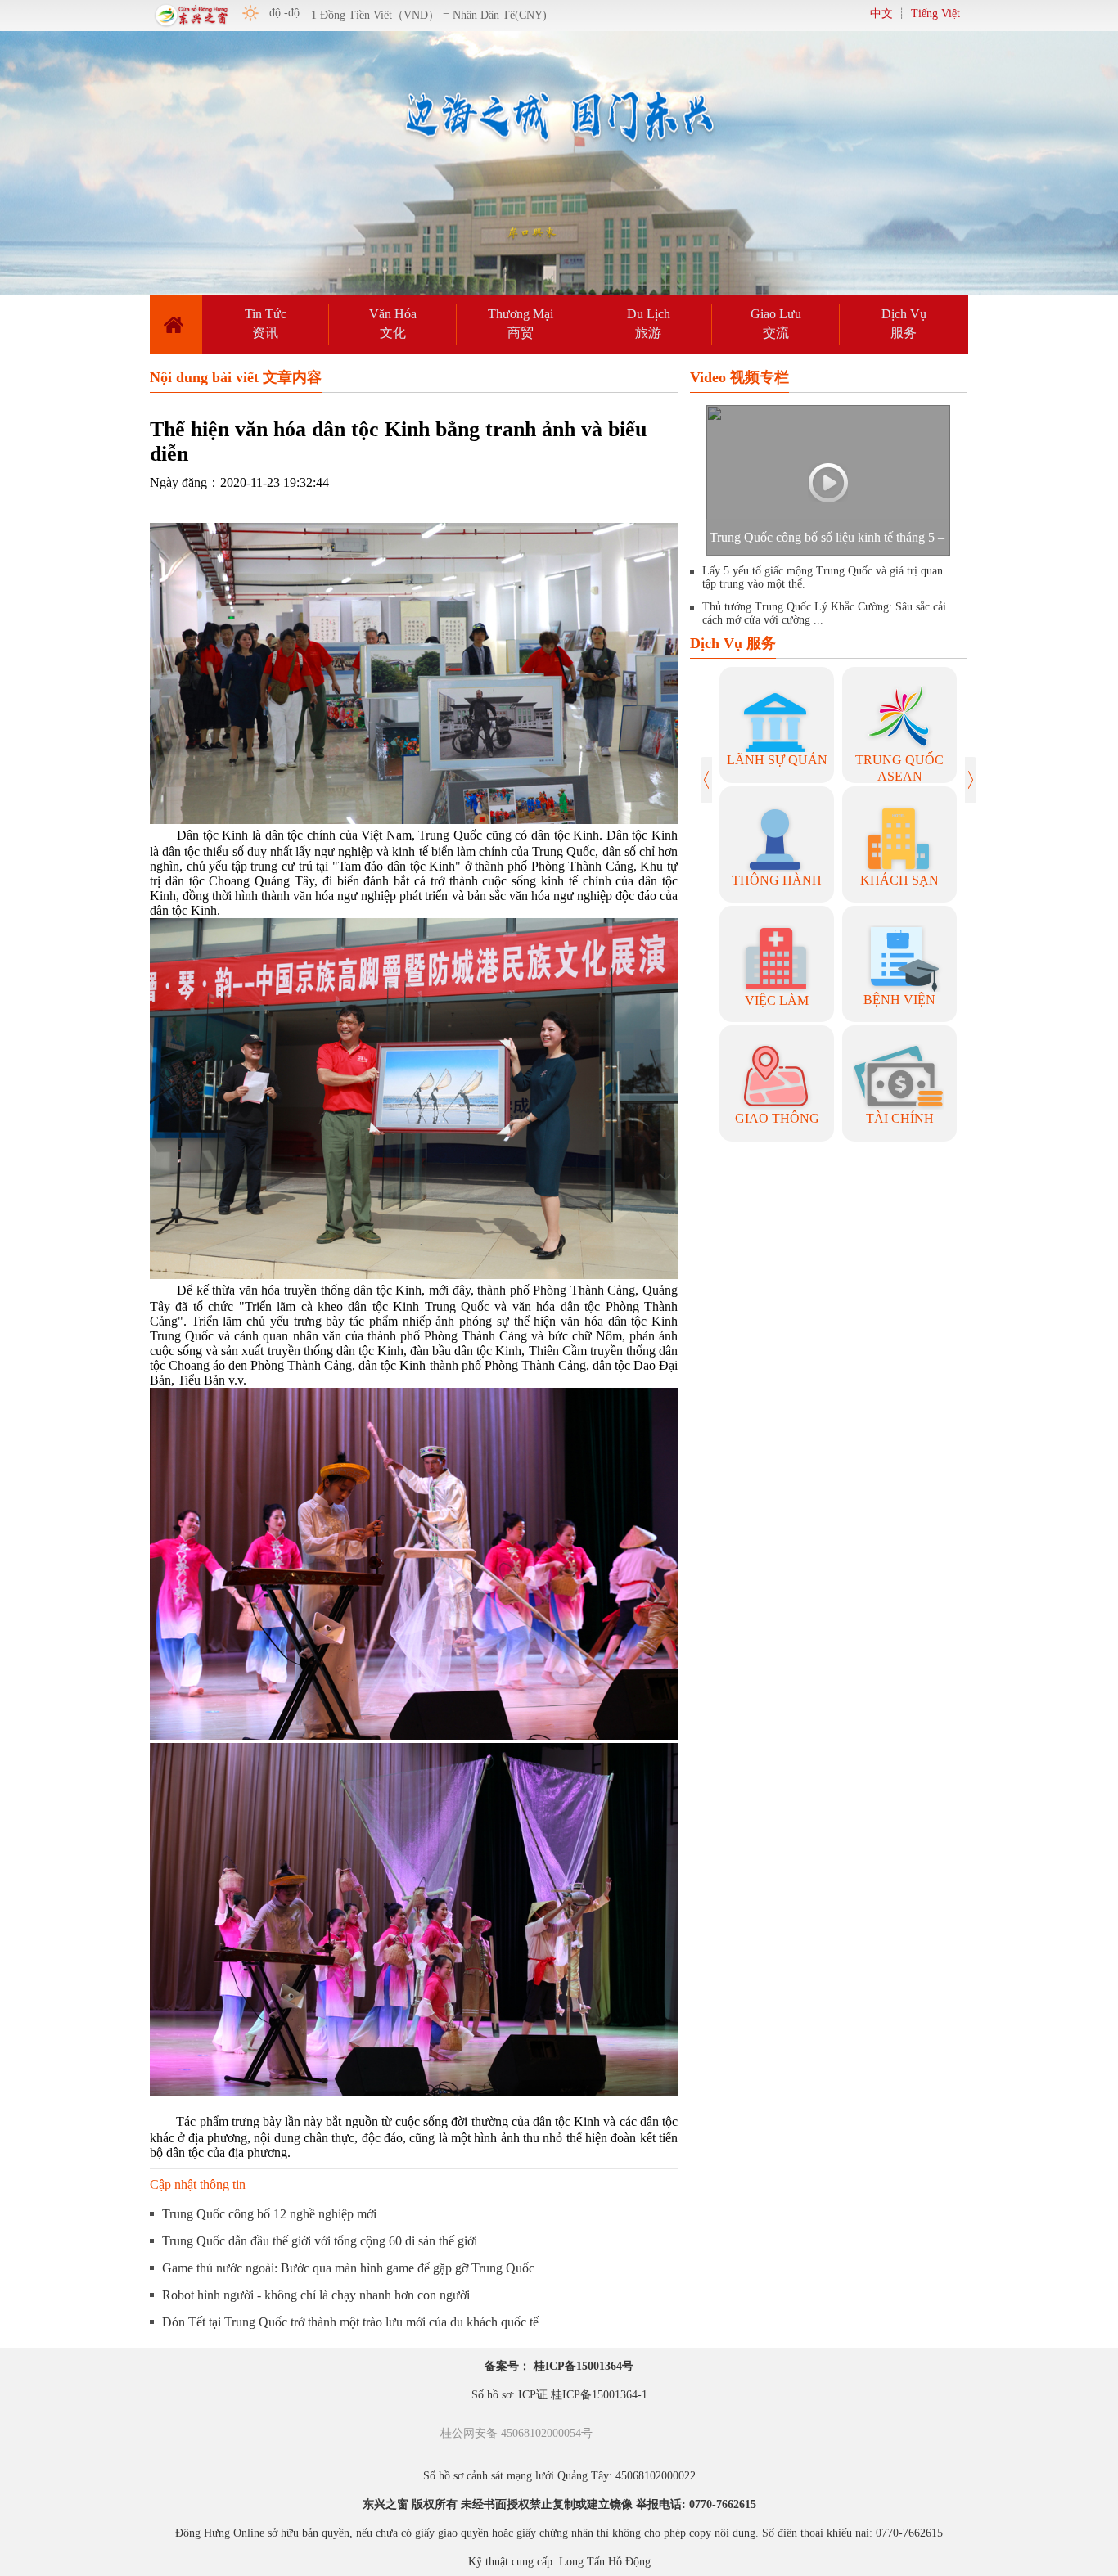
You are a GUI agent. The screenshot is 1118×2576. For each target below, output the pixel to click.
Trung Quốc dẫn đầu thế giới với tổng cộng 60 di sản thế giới (320, 2241)
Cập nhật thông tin (198, 2184)
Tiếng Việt (935, 14)
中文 (881, 14)
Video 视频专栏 (739, 377)
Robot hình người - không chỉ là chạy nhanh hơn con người (316, 2295)
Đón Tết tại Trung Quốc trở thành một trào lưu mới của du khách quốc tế (350, 2322)
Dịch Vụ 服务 (733, 643)
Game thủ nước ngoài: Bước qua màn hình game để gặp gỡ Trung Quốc (348, 2268)
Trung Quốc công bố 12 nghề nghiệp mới (269, 2214)
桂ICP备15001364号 (584, 2366)
